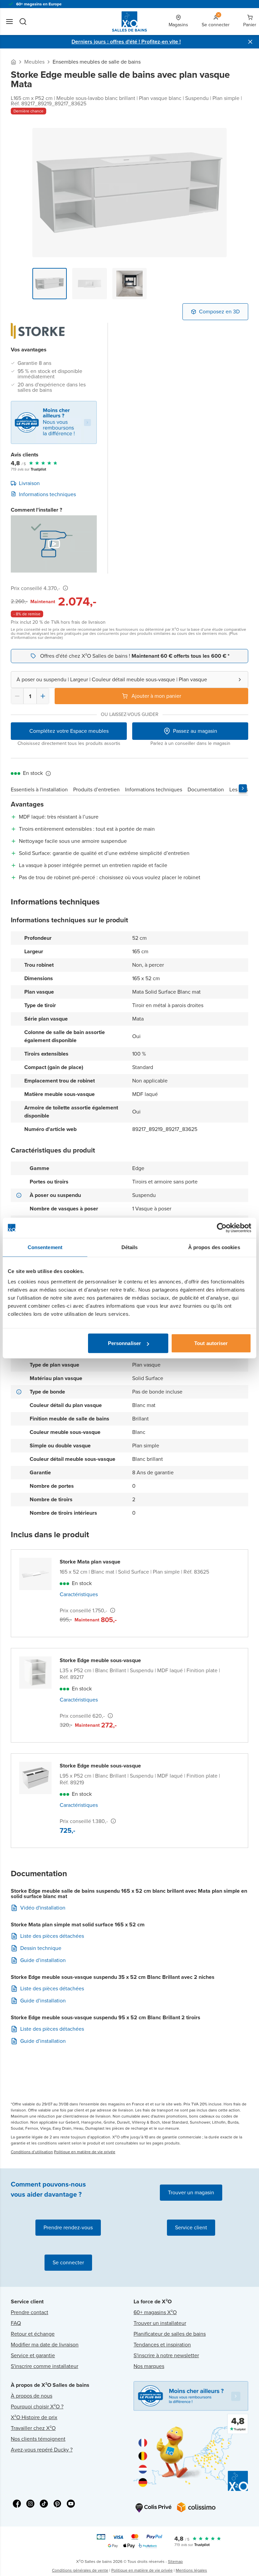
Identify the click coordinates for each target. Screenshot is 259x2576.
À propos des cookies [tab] (214, 1247)
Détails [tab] (130, 1247)
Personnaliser (124, 1343)
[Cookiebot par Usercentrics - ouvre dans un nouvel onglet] (222, 1228)
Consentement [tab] (45, 1247)
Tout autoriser (211, 1343)
